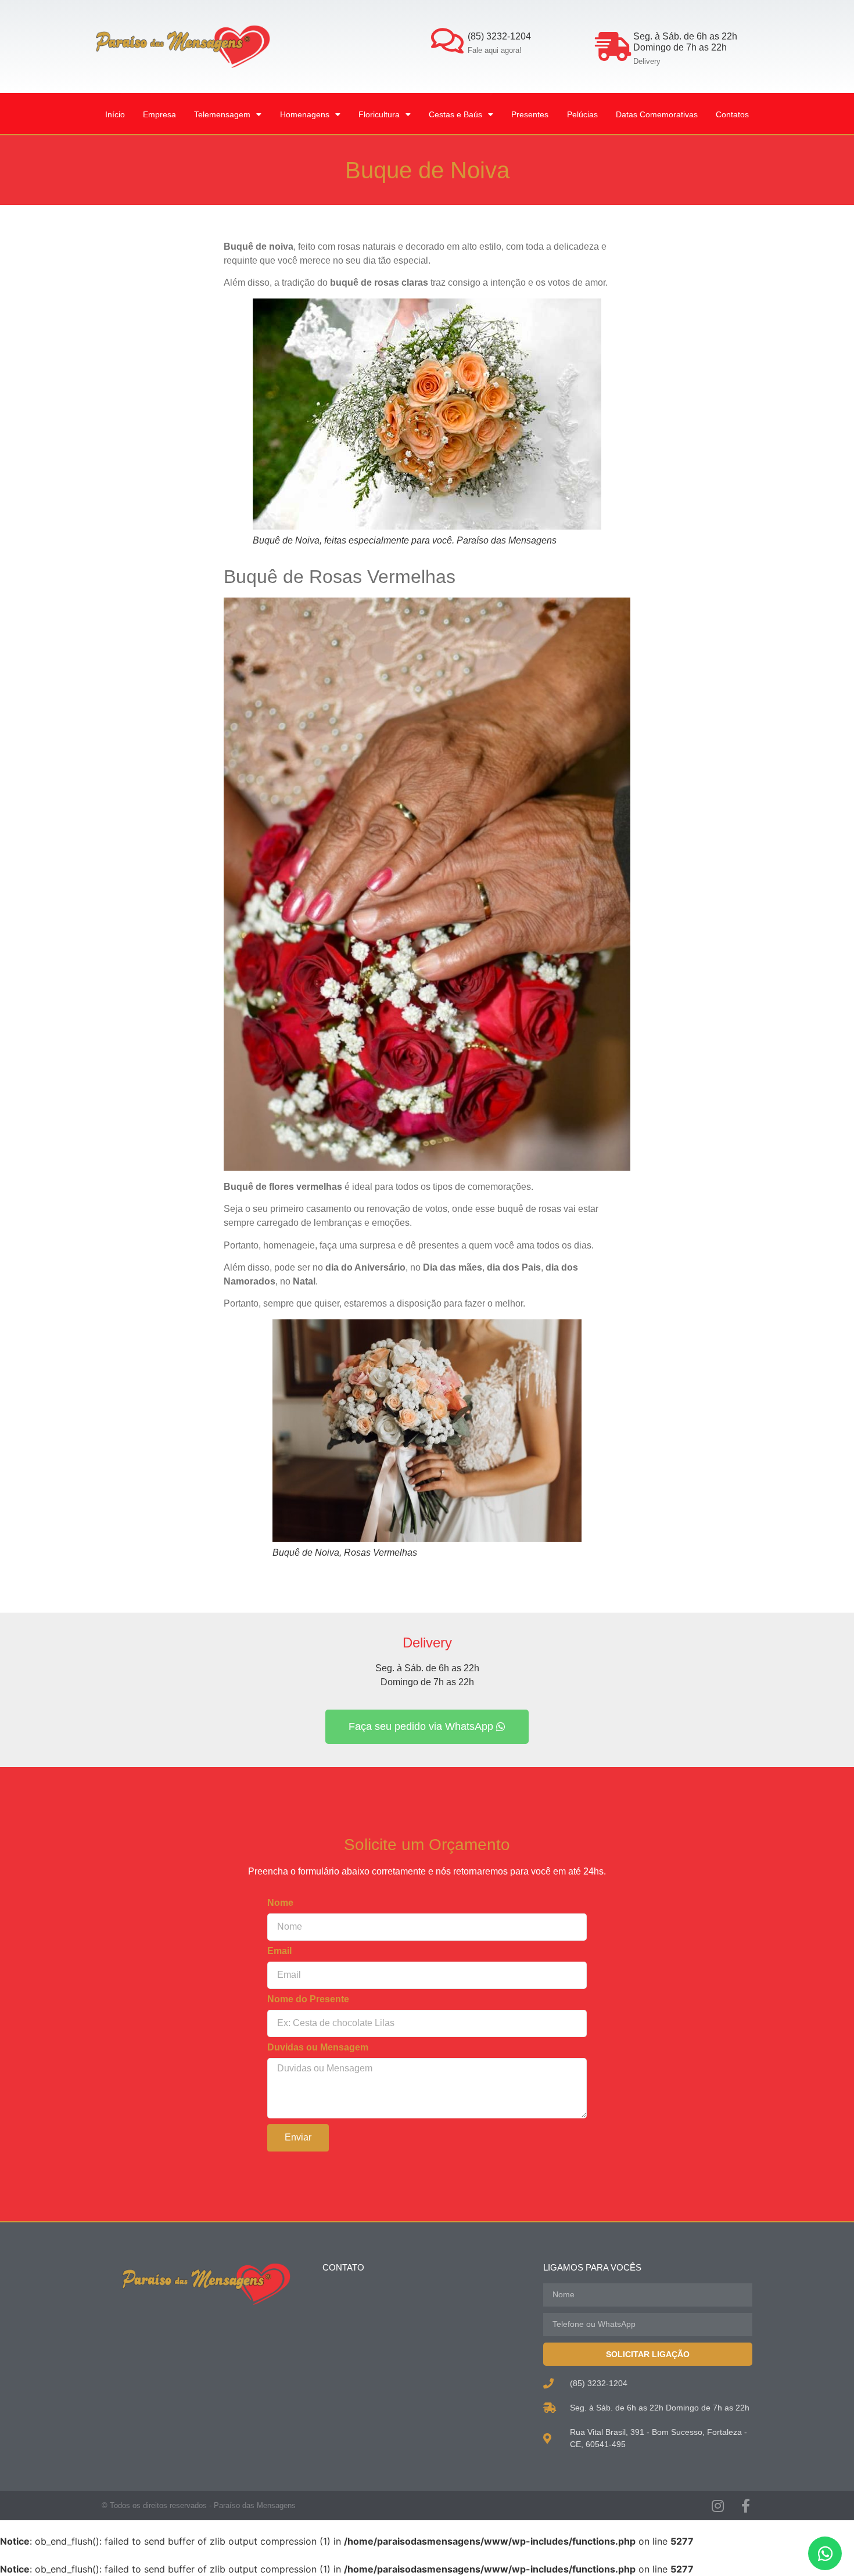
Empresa (159, 114)
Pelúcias (582, 114)
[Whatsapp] (825, 2553)
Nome (280, 1903)
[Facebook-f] (745, 2506)
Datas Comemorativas (657, 114)
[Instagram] (717, 2506)
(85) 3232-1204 (499, 36)
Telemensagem (222, 114)
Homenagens (305, 114)
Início (115, 114)
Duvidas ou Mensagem (318, 2048)
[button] (427, 1727)
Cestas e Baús (455, 114)
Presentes (530, 114)
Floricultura (379, 114)
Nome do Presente (308, 1999)
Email (279, 1951)
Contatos (732, 114)
